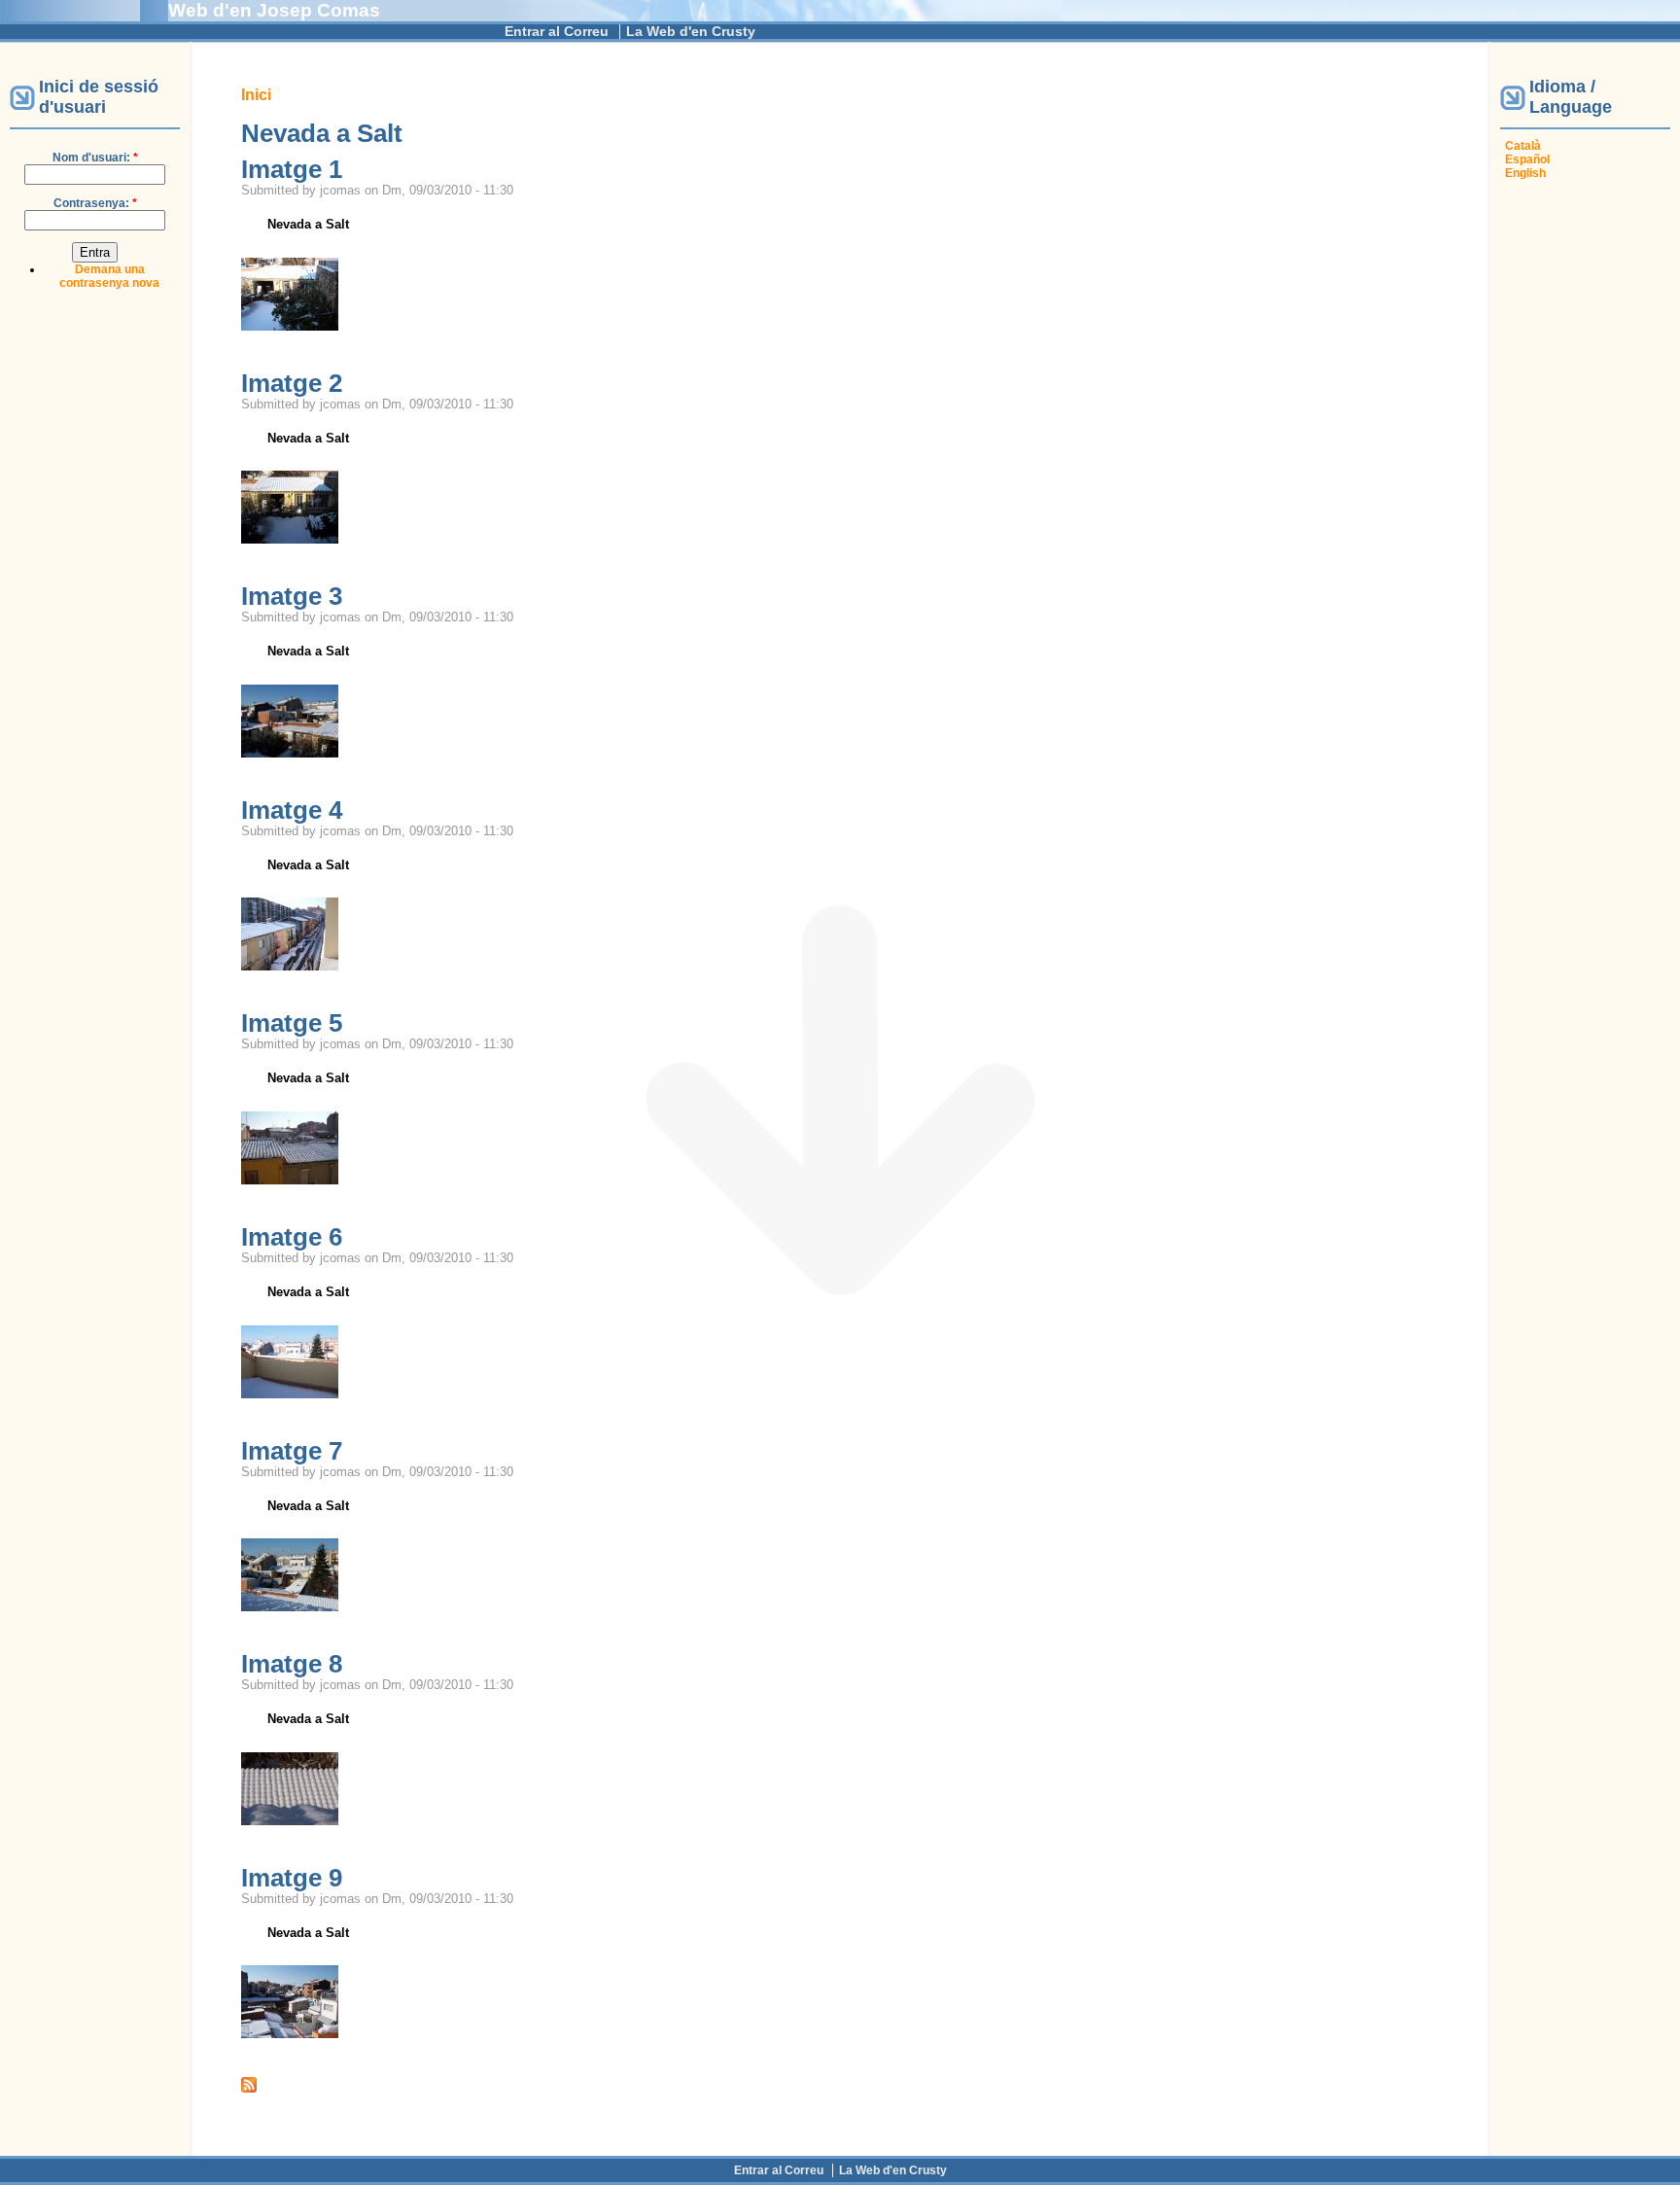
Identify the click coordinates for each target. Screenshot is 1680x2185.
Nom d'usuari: (95, 158)
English (1525, 173)
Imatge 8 (292, 1664)
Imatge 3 (292, 596)
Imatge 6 (292, 1237)
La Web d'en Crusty (691, 32)
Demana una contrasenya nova (109, 276)
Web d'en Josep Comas (274, 10)
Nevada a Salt (308, 224)
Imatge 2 (292, 383)
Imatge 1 (292, 169)
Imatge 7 (292, 1451)
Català (1523, 146)
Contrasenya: (95, 203)
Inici (256, 95)
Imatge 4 (292, 810)
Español (1527, 159)
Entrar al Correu (557, 32)
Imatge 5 (292, 1023)
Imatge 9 (292, 1878)
